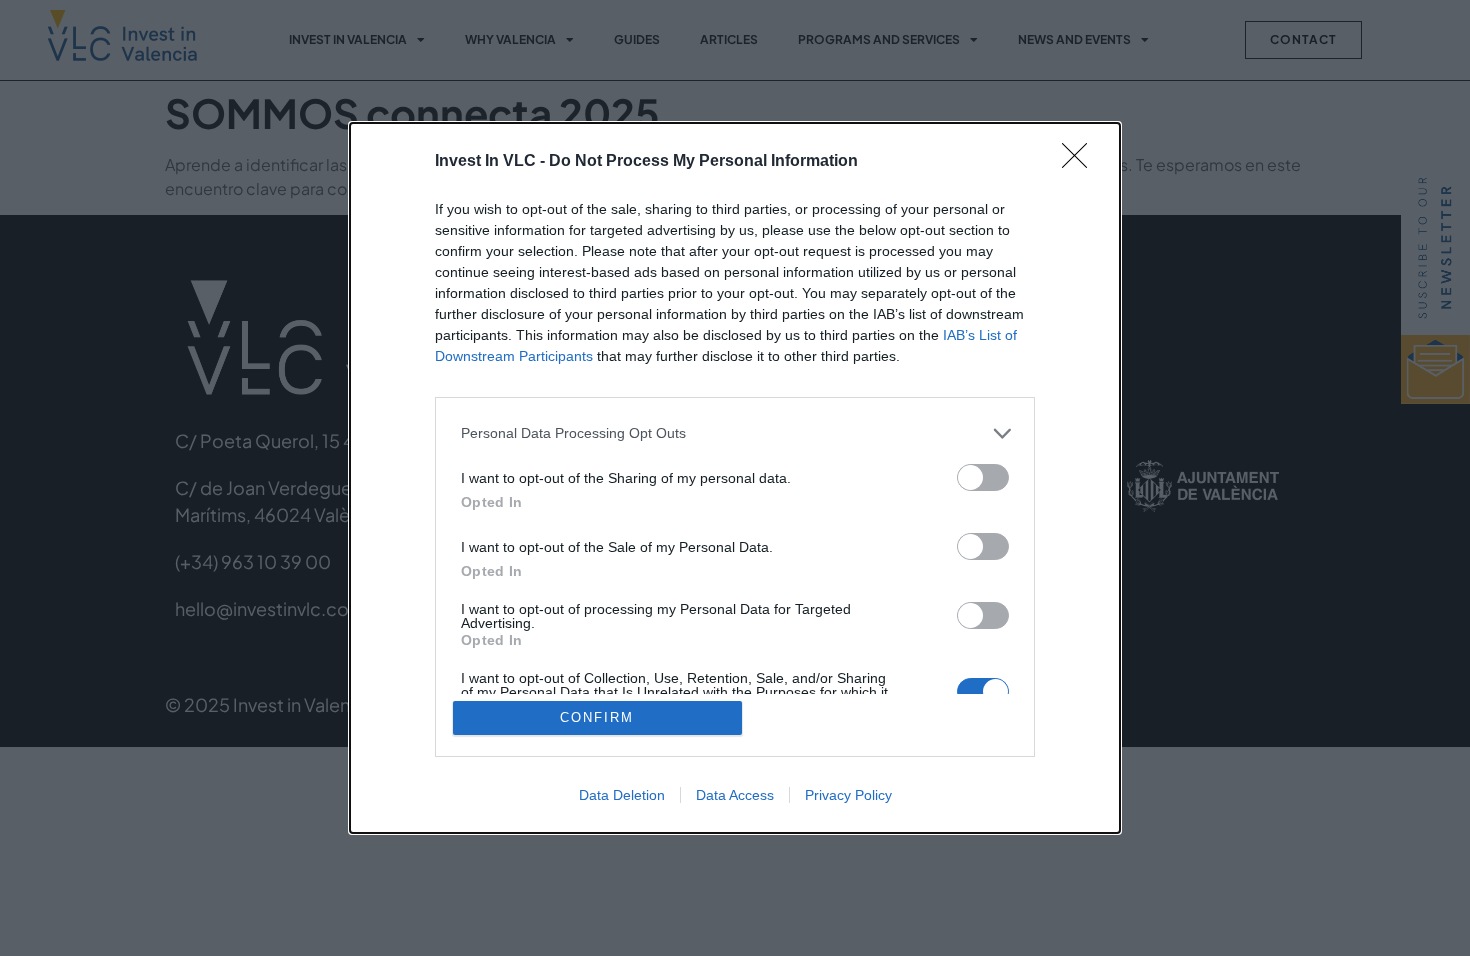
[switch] (983, 477)
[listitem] (735, 433)
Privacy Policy (848, 795)
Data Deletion (622, 795)
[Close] (1081, 162)
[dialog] (735, 478)
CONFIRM (597, 717)
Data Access (735, 795)
